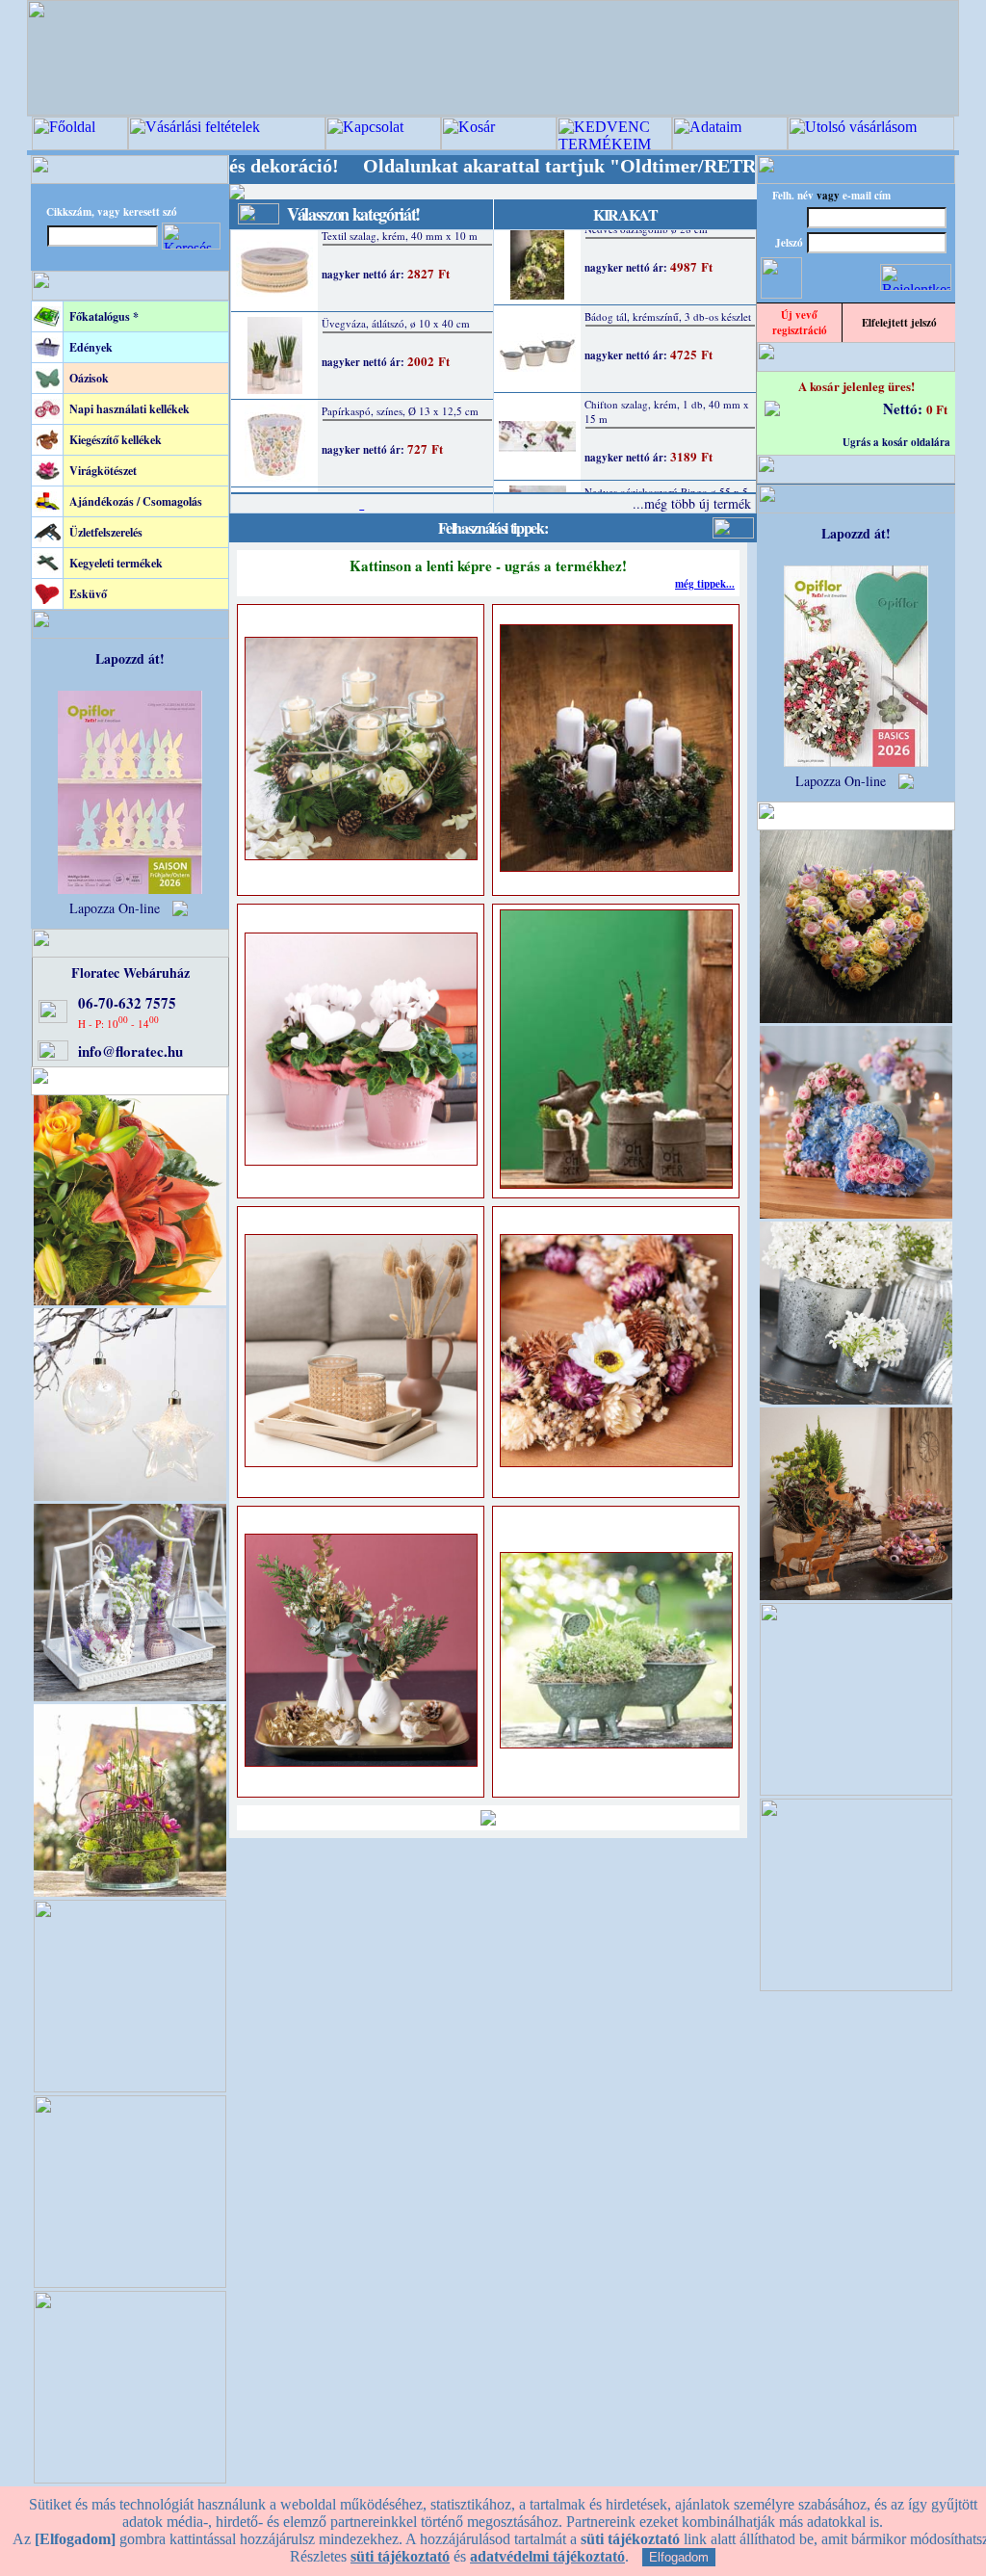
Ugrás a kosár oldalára (896, 442)
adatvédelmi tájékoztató (547, 2556)
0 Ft (937, 409)
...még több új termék (692, 503)
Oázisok (89, 378)
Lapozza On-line (115, 908)
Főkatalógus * (104, 316)
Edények (91, 347)
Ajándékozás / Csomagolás (136, 501)
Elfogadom (679, 2557)
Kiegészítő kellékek (116, 440)
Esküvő (88, 594)
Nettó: (905, 408)
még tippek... (705, 584)
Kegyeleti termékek (116, 563)
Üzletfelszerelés (106, 532)
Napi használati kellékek (130, 409)
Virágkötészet (103, 471)
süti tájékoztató (400, 2556)
